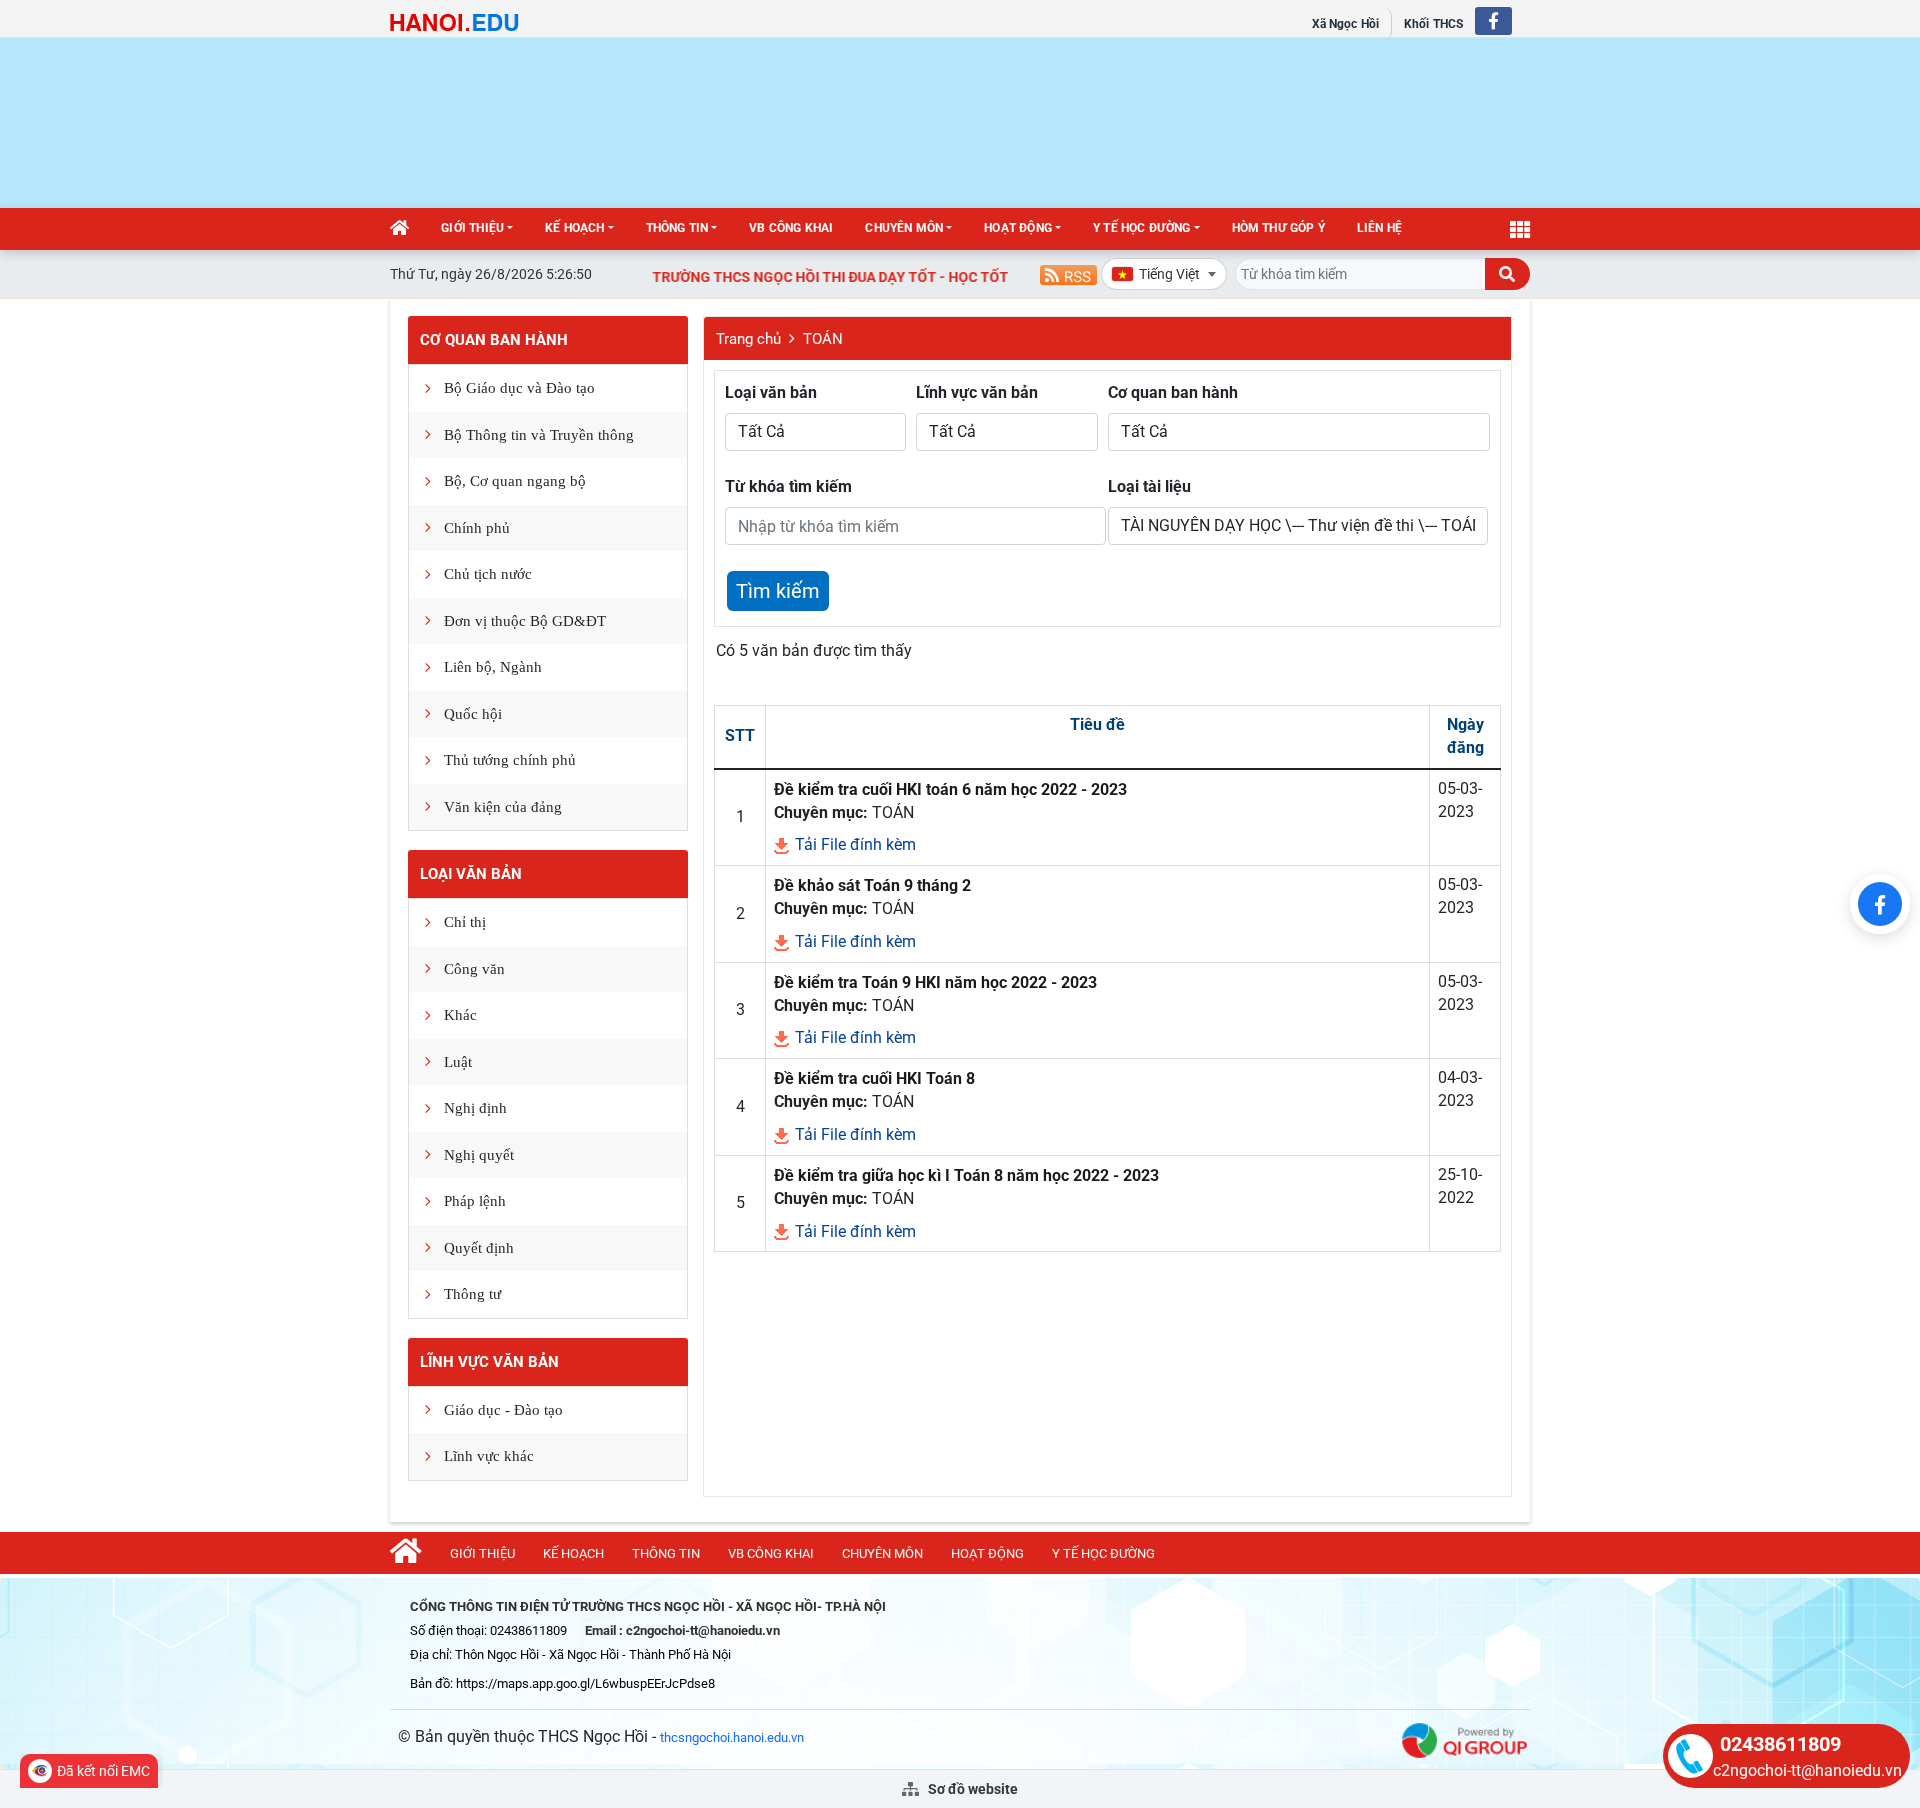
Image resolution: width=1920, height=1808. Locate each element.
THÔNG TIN (677, 228)
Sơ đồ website (971, 1789)
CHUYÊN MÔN (904, 228)
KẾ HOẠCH (574, 228)
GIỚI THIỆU (472, 228)
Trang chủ (748, 339)
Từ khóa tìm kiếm (788, 486)
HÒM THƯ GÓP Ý (1278, 228)
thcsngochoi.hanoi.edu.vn (732, 1737)
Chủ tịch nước (488, 574)
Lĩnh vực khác (489, 1456)
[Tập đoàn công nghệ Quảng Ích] (1464, 1739)
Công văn (474, 969)
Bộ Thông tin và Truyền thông (539, 435)
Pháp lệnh (475, 1201)
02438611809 (1780, 1744)
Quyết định (479, 1248)
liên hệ (1379, 228)
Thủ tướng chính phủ (510, 760)
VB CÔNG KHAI (791, 228)
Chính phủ (477, 528)
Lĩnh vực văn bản (489, 1362)
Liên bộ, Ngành (493, 667)
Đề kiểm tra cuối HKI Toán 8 (874, 1078)
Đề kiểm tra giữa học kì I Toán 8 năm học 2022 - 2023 (966, 1175)
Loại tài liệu (1149, 486)
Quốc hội (473, 714)
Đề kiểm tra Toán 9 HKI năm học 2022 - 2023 (935, 982)
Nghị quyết (479, 1155)
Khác (460, 1015)
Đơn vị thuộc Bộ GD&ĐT (525, 621)
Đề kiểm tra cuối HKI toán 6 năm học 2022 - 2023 (950, 789)
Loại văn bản (471, 874)
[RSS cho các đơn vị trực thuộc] (1068, 273)
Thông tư (472, 1294)
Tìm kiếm (778, 591)
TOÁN (823, 339)
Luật (458, 1062)
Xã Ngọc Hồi (1345, 24)
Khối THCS (1433, 24)
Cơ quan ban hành (494, 340)
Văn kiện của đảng (503, 807)
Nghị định (475, 1108)
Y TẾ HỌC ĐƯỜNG (1142, 228)
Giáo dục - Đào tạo (503, 1410)
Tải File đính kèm (853, 844)
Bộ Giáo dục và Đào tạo (519, 388)
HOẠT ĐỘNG (1018, 228)
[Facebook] (1880, 904)
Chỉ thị (465, 922)
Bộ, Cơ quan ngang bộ (515, 481)
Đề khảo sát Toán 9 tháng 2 (872, 885)
